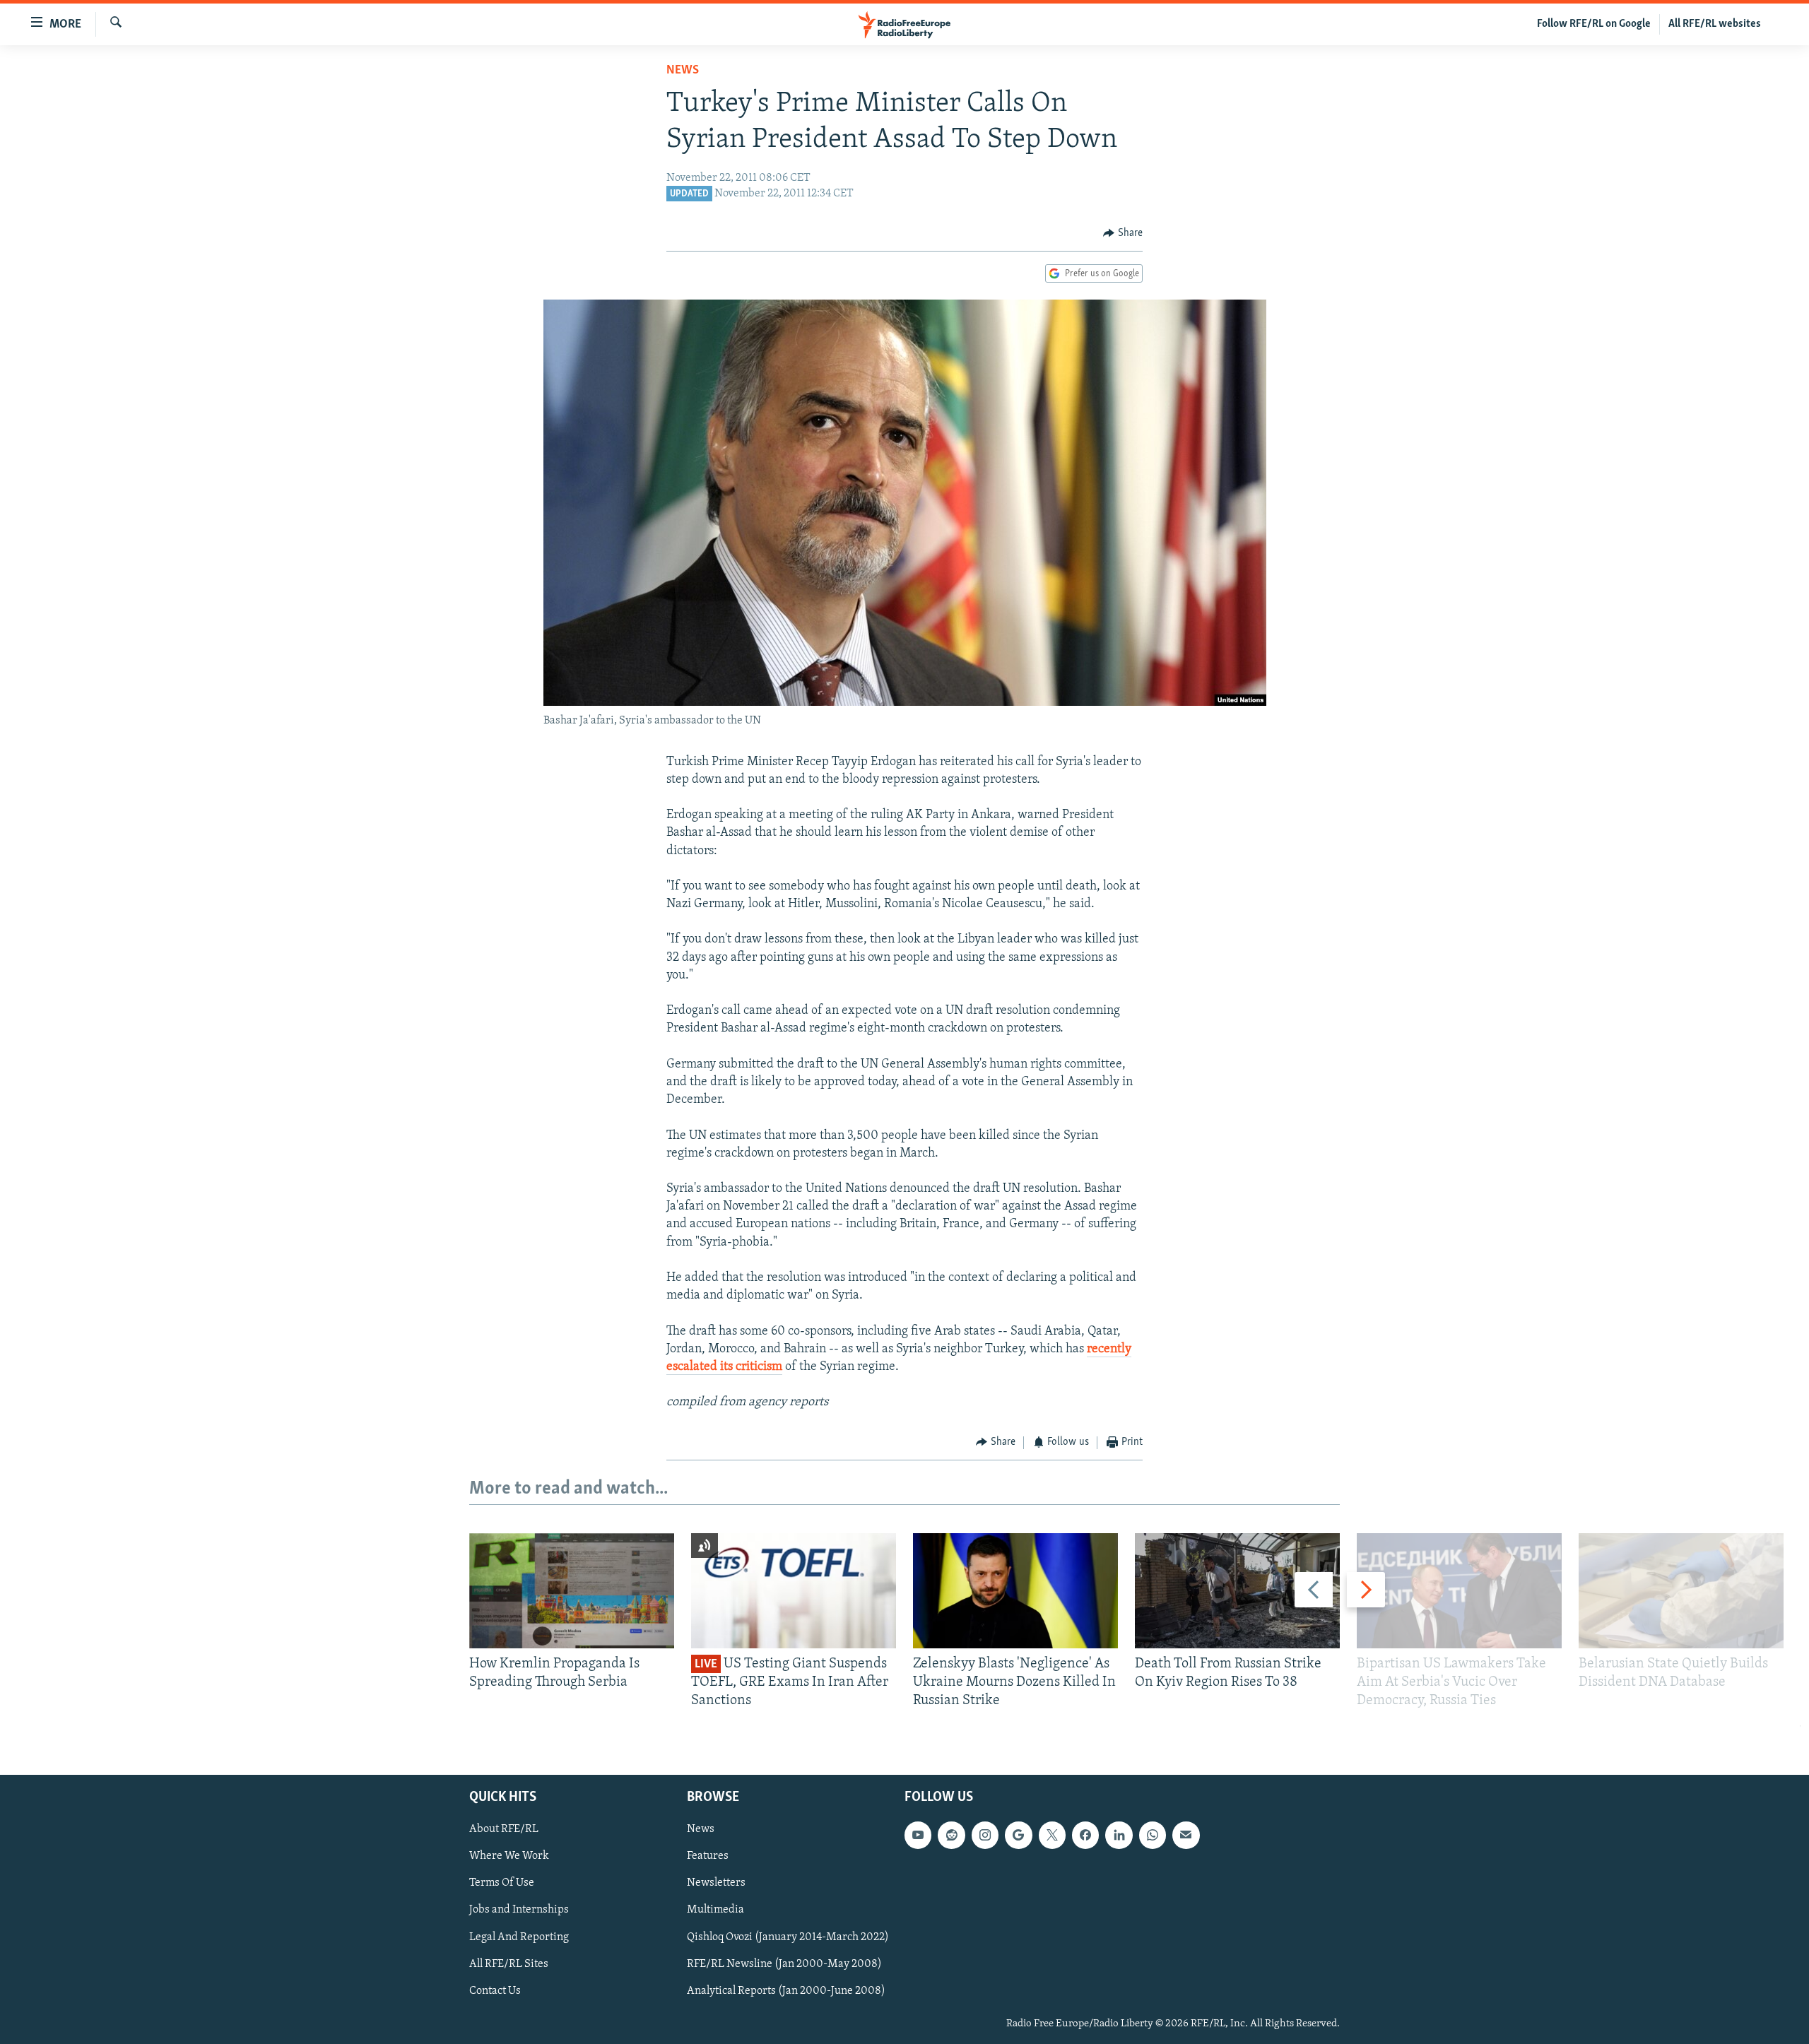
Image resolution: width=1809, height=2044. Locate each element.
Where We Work (509, 1856)
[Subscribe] (1186, 1835)
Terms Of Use (502, 1883)
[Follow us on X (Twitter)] (1052, 1835)
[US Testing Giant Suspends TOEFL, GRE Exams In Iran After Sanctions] (794, 1591)
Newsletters (716, 1883)
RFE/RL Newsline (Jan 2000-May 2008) (784, 1963)
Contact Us (495, 1991)
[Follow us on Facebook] (1085, 1835)
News (683, 71)
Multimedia (715, 1910)
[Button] (1123, 233)
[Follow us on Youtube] (918, 1835)
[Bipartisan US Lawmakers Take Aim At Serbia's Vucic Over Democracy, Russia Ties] (1459, 1591)
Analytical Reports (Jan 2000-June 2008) (786, 1991)
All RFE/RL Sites (509, 1963)
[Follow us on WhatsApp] (1153, 1835)
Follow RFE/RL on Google (1594, 24)
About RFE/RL (504, 1829)
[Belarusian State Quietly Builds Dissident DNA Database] (1681, 1591)
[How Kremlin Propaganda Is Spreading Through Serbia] (572, 1591)
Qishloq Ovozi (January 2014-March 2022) (788, 1937)
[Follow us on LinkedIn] (1119, 1835)
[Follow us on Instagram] (985, 1835)
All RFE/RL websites (1715, 24)
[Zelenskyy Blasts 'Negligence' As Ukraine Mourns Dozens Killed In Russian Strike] (1015, 1591)
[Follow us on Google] (1018, 1835)
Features (708, 1856)
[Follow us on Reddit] (951, 1835)
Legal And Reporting (519, 1937)
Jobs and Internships (519, 1910)
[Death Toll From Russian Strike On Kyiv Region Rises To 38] (1237, 1591)
